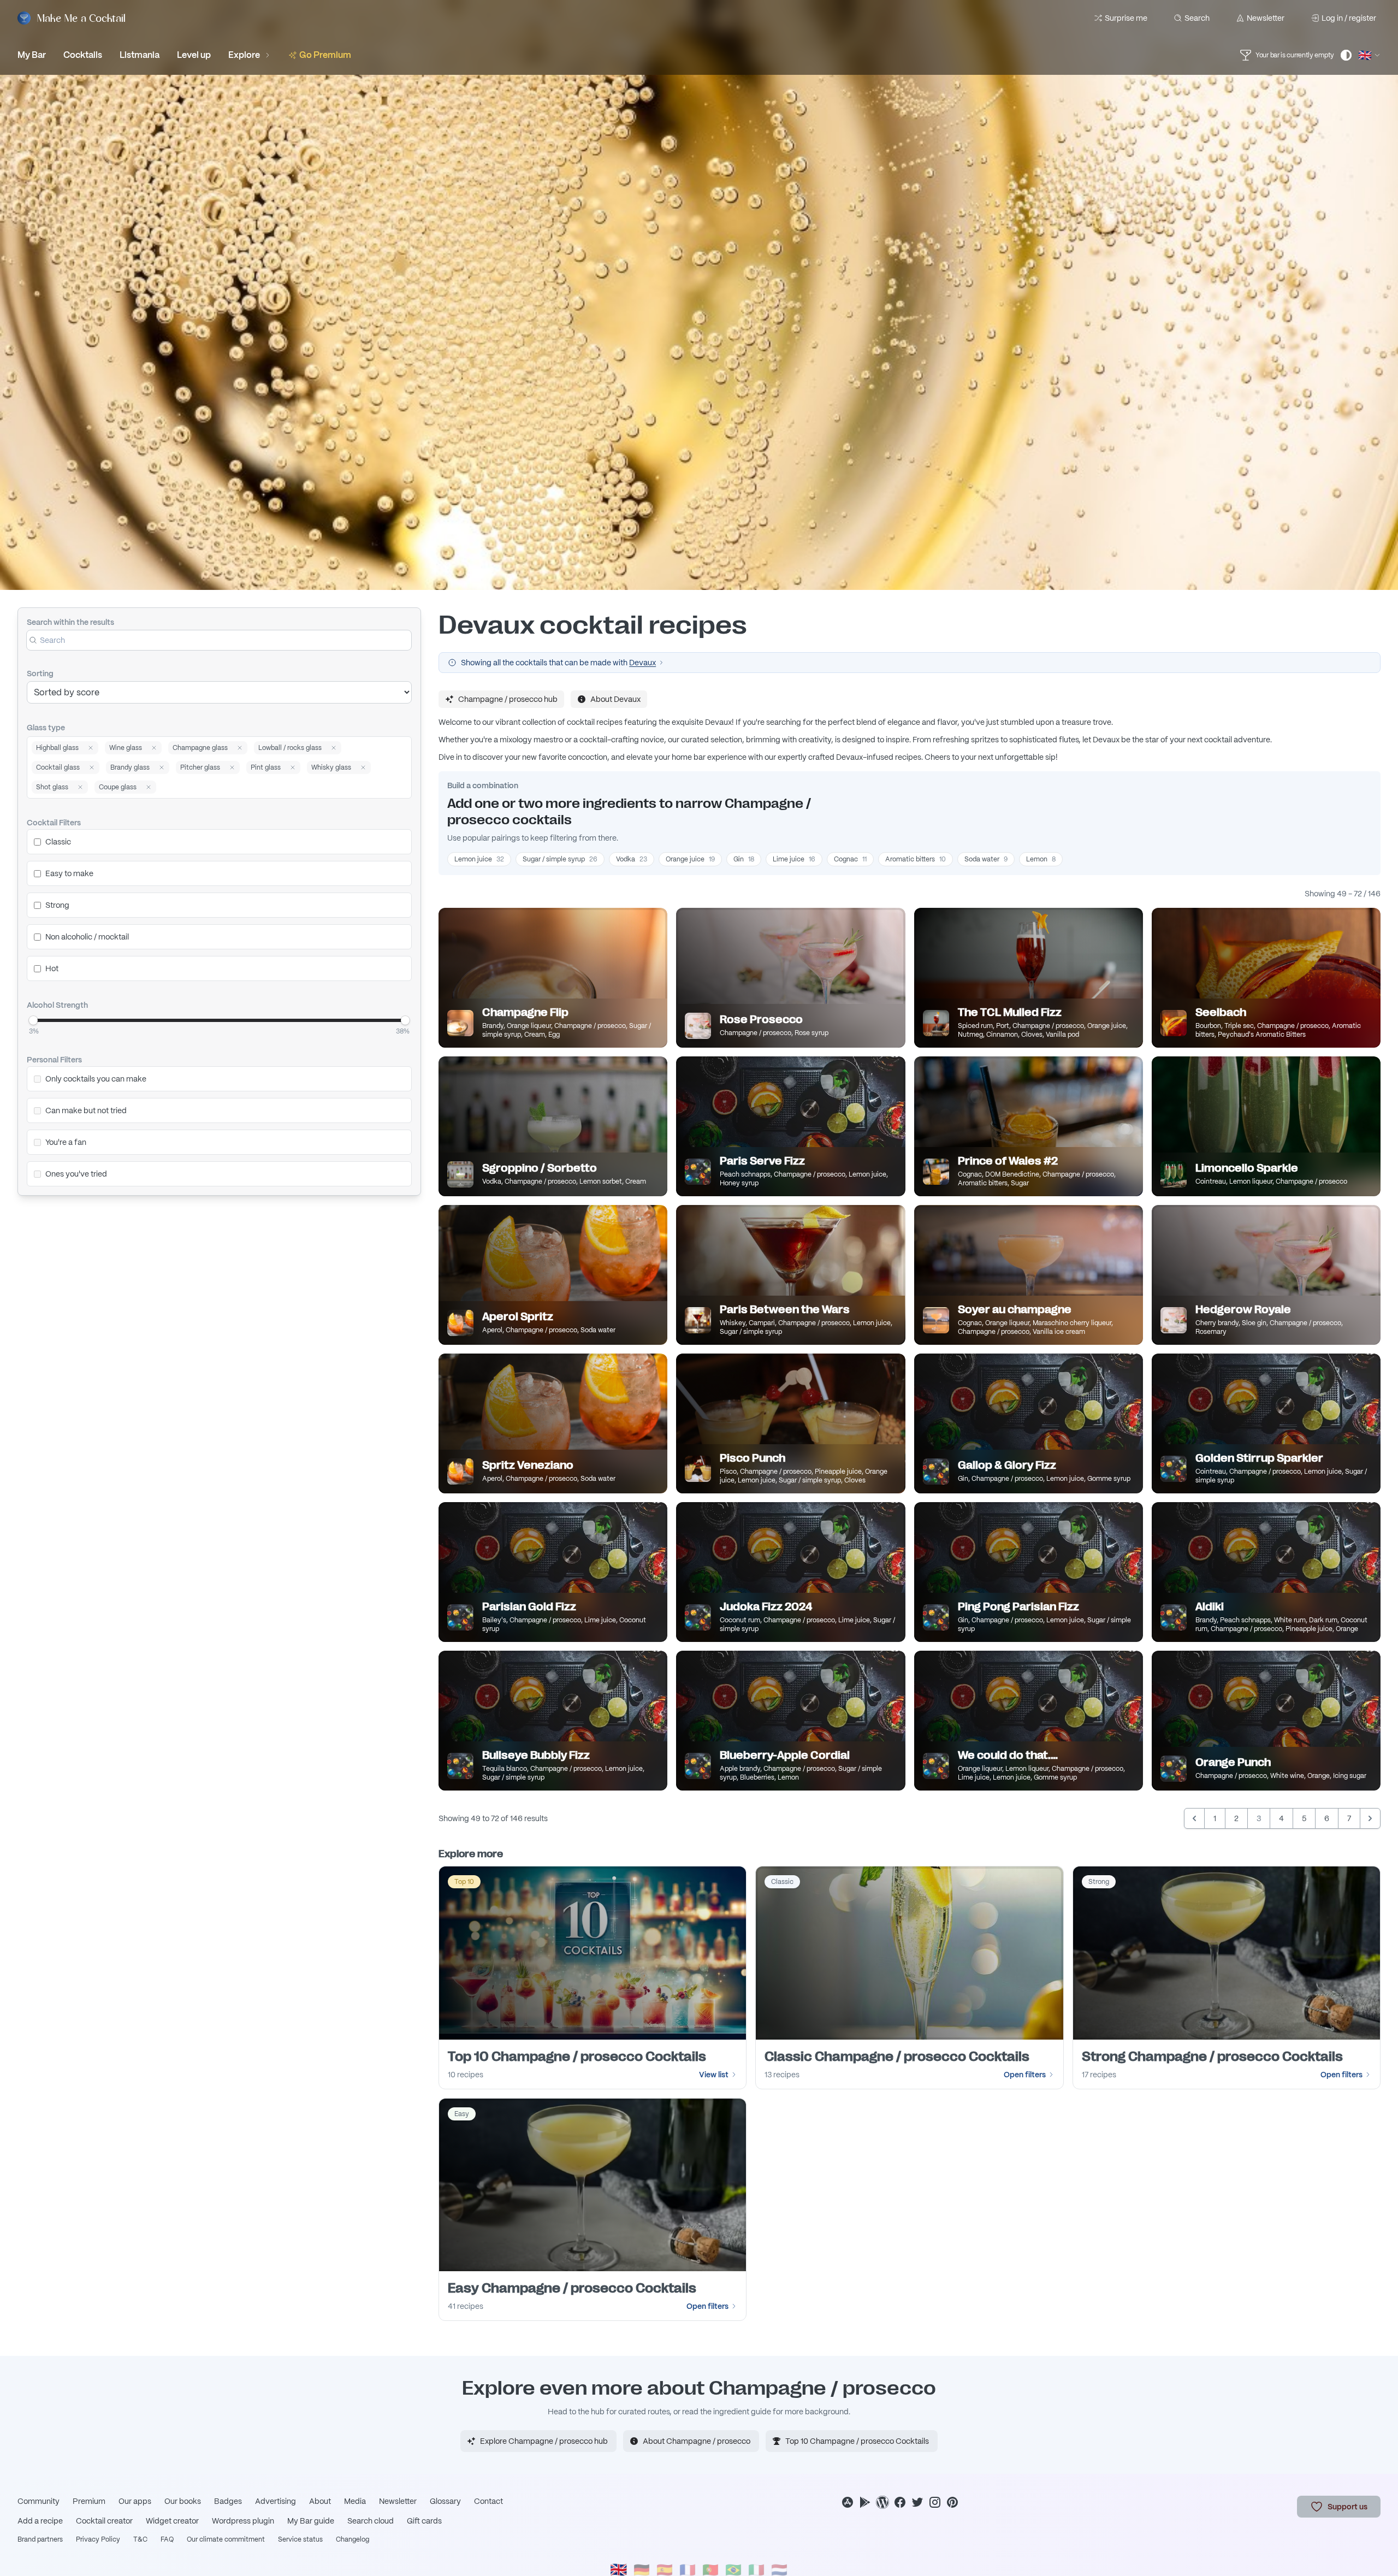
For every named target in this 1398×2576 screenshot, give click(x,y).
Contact (488, 2501)
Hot (52, 968)
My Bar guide (311, 2521)
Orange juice (690, 859)
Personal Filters (54, 1060)
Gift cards (424, 2521)
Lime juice (794, 859)
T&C (140, 2539)
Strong (57, 905)
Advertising (276, 2501)
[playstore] (865, 2502)
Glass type (46, 728)
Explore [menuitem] (244, 55)
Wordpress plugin (243, 2521)
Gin (744, 859)
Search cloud (371, 2521)
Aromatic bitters (916, 859)
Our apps (135, 2501)
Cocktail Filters (54, 823)
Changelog (353, 2539)
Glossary (445, 2501)
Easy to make (69, 873)
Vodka (632, 859)
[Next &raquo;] (1370, 1818)
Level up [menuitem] (194, 55)
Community (38, 2501)
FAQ (167, 2539)
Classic (58, 842)
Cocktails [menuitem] (83, 55)
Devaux (642, 663)
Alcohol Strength (57, 1005)
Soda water (986, 859)
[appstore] (848, 2502)
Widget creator (172, 2521)
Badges (228, 2501)
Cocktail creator (104, 2521)
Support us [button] (1347, 2507)
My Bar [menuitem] (32, 55)
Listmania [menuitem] (140, 55)
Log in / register (1349, 18)
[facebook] (900, 2502)
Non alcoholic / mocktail (87, 937)
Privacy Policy (98, 2539)
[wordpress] (882, 2502)
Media (355, 2501)
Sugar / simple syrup (560, 859)
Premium (89, 2501)
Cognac (850, 859)
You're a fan (66, 1142)
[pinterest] (952, 2502)
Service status (300, 2539)
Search (1197, 18)
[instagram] (935, 2502)
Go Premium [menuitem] (325, 55)
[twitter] (917, 2502)
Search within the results (70, 622)
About (320, 2501)
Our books (183, 2501)
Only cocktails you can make (96, 1079)
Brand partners (40, 2539)
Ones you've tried (76, 1174)
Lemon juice (479, 859)
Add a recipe (40, 2521)
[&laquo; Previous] (1194, 1818)
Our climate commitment (226, 2539)
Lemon (1041, 859)
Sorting (40, 673)
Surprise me (1126, 18)
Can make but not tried (86, 1110)
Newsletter (1266, 18)
